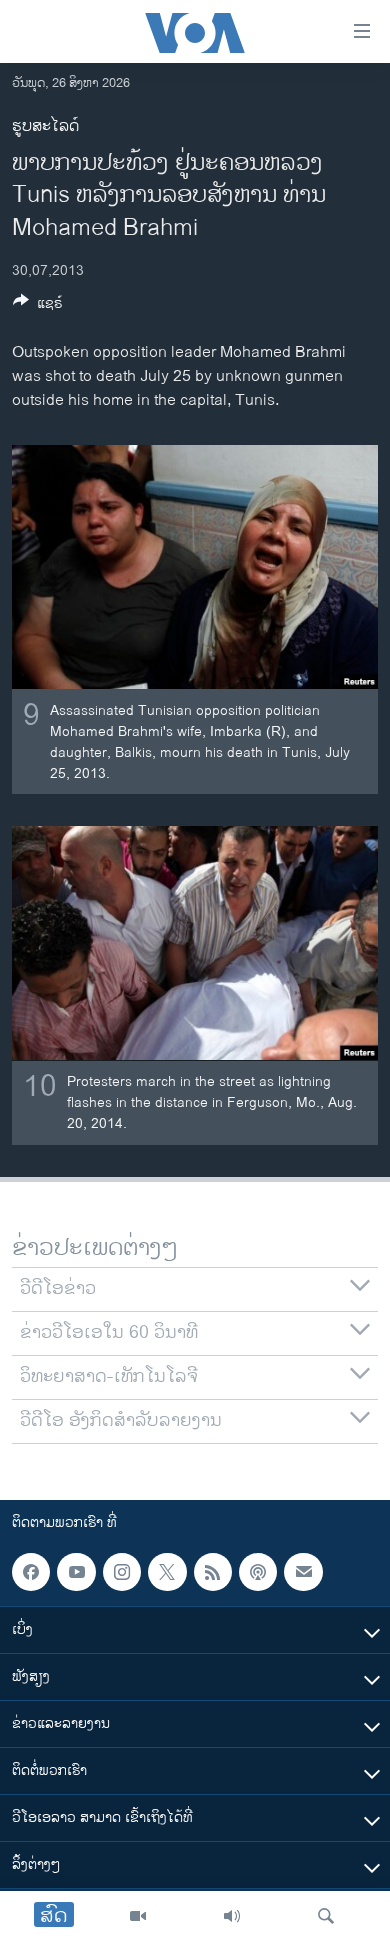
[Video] (138, 1916)
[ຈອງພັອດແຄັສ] (303, 1572)
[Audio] (232, 1916)
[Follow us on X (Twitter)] (167, 1572)
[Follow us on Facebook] (31, 1572)
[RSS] (213, 1572)
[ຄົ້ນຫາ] (326, 1916)
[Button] (38, 306)
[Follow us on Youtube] (76, 1572)
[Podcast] (258, 1572)
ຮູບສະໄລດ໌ (45, 126)
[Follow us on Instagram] (122, 1572)
